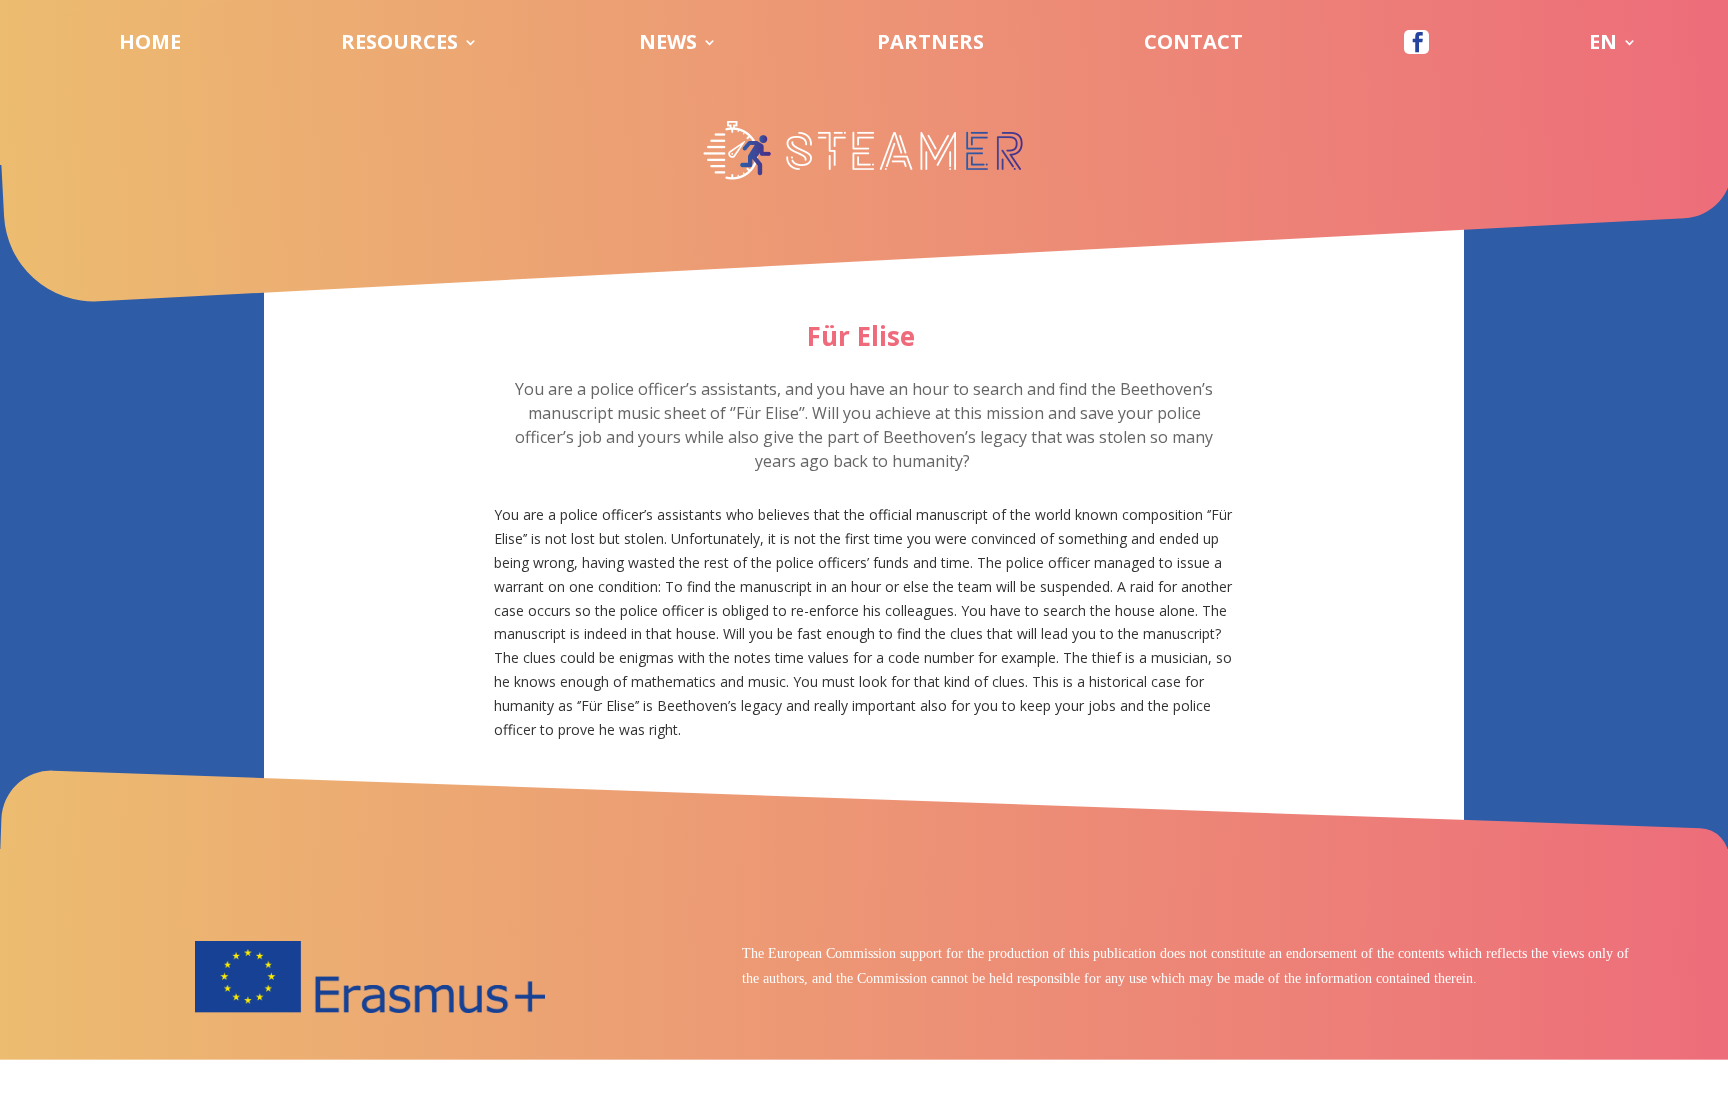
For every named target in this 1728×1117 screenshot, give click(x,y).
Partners (930, 45)
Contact (1193, 45)
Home (150, 45)
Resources (399, 45)
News (668, 45)
